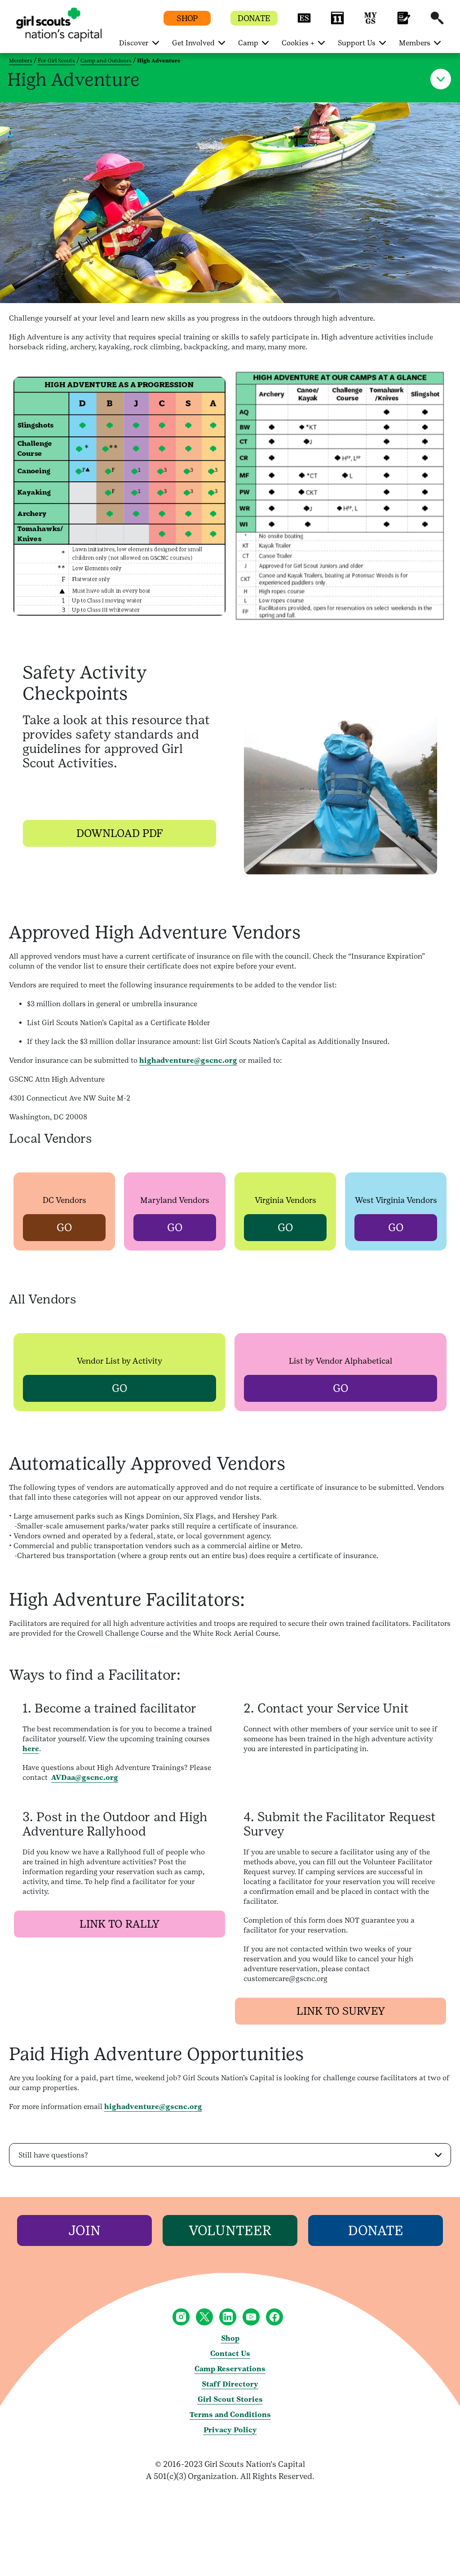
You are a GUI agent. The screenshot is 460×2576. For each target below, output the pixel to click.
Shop (230, 2338)
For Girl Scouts (56, 61)
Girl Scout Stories (230, 2399)
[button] (304, 22)
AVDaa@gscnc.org (85, 1777)
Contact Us (230, 2354)
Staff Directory (230, 2384)
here (31, 1749)
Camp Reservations (230, 2369)
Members (21, 61)
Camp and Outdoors (106, 61)
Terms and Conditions (230, 2415)
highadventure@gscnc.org (188, 1060)
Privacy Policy (230, 2430)
